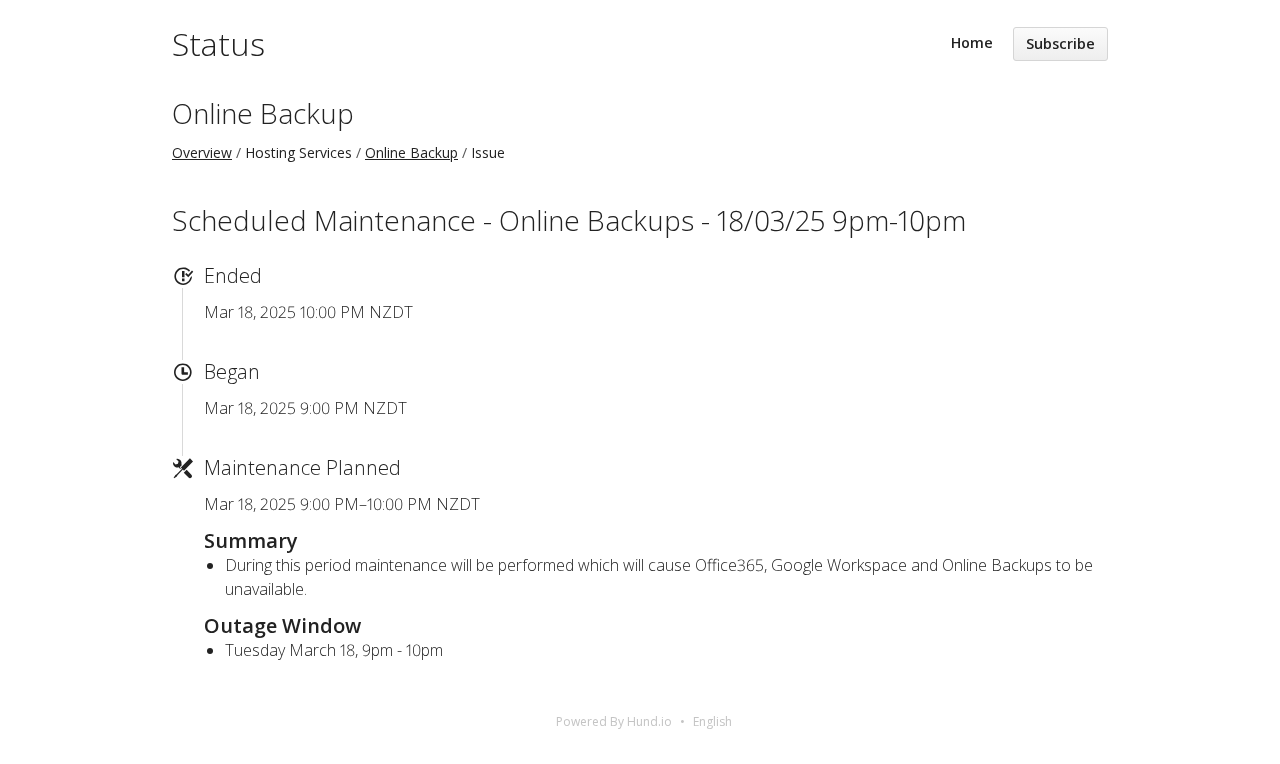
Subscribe (1060, 43)
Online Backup (263, 113)
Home (972, 42)
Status (218, 43)
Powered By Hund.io (614, 721)
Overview (202, 152)
